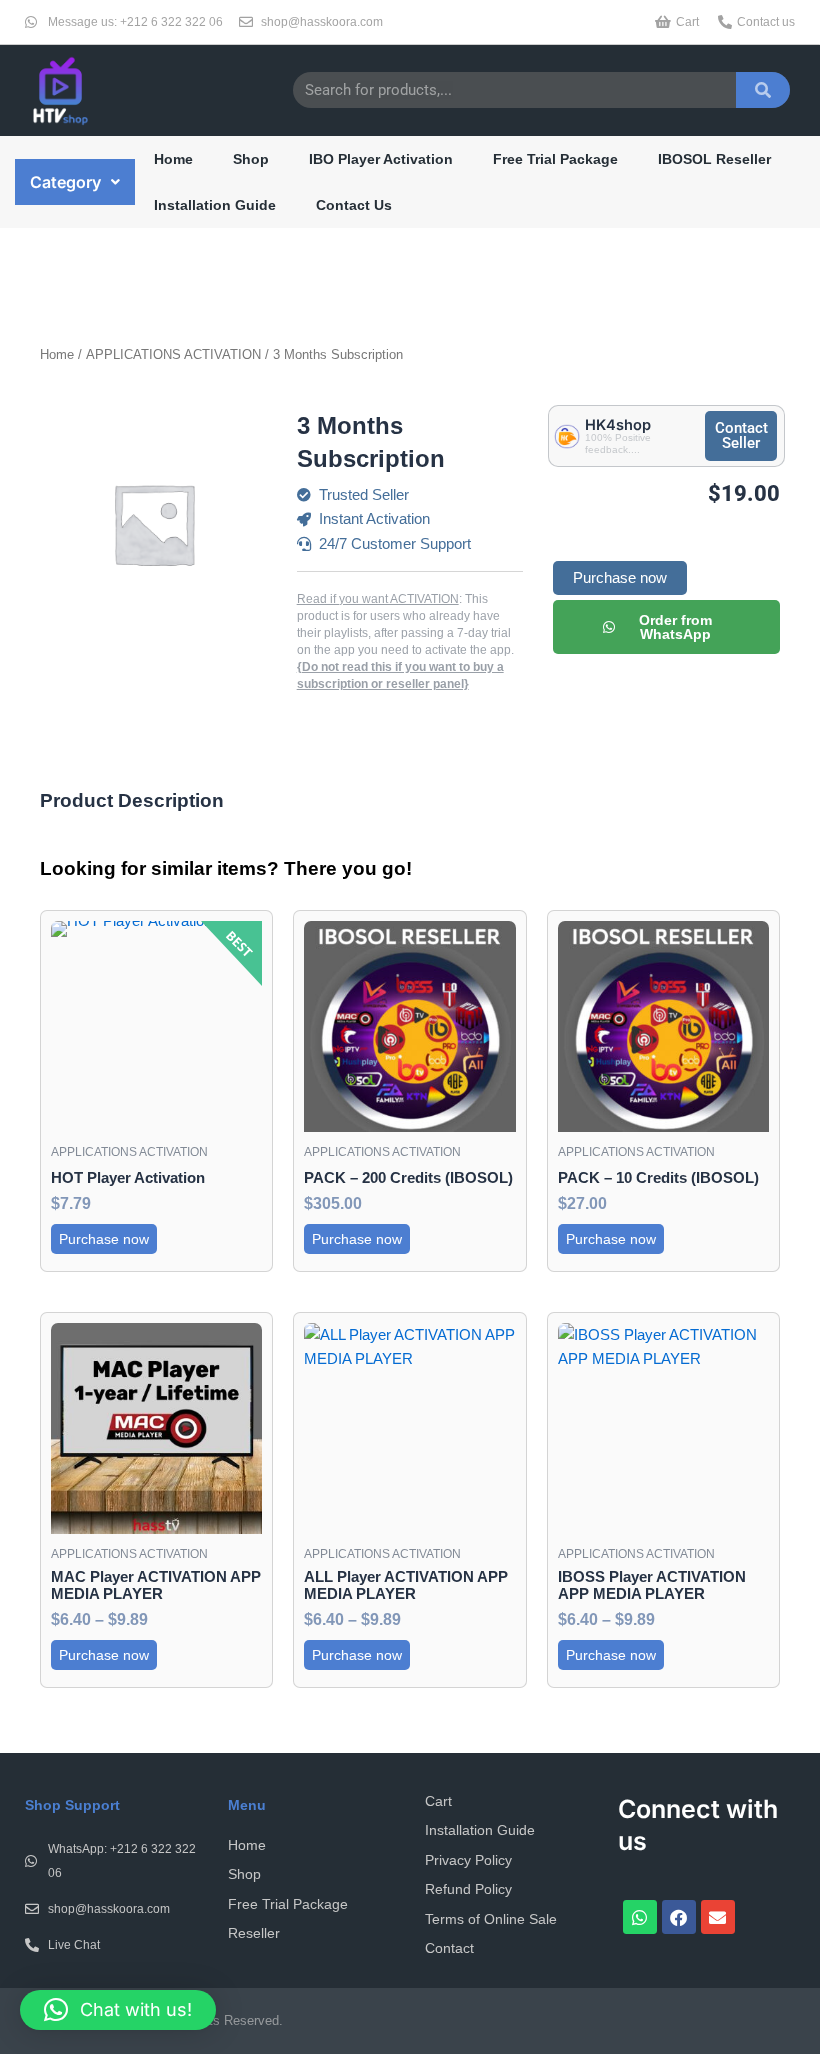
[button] (75, 182)
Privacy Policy (468, 1860)
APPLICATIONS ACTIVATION (173, 354)
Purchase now (620, 578)
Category (65, 182)
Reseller (254, 1933)
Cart (438, 1801)
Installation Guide (215, 205)
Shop (251, 159)
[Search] (763, 90)
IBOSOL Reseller (714, 159)
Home (173, 159)
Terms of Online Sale (491, 1919)
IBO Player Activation (381, 159)
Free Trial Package (555, 159)
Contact (449, 1948)
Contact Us (354, 205)
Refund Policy (468, 1889)
